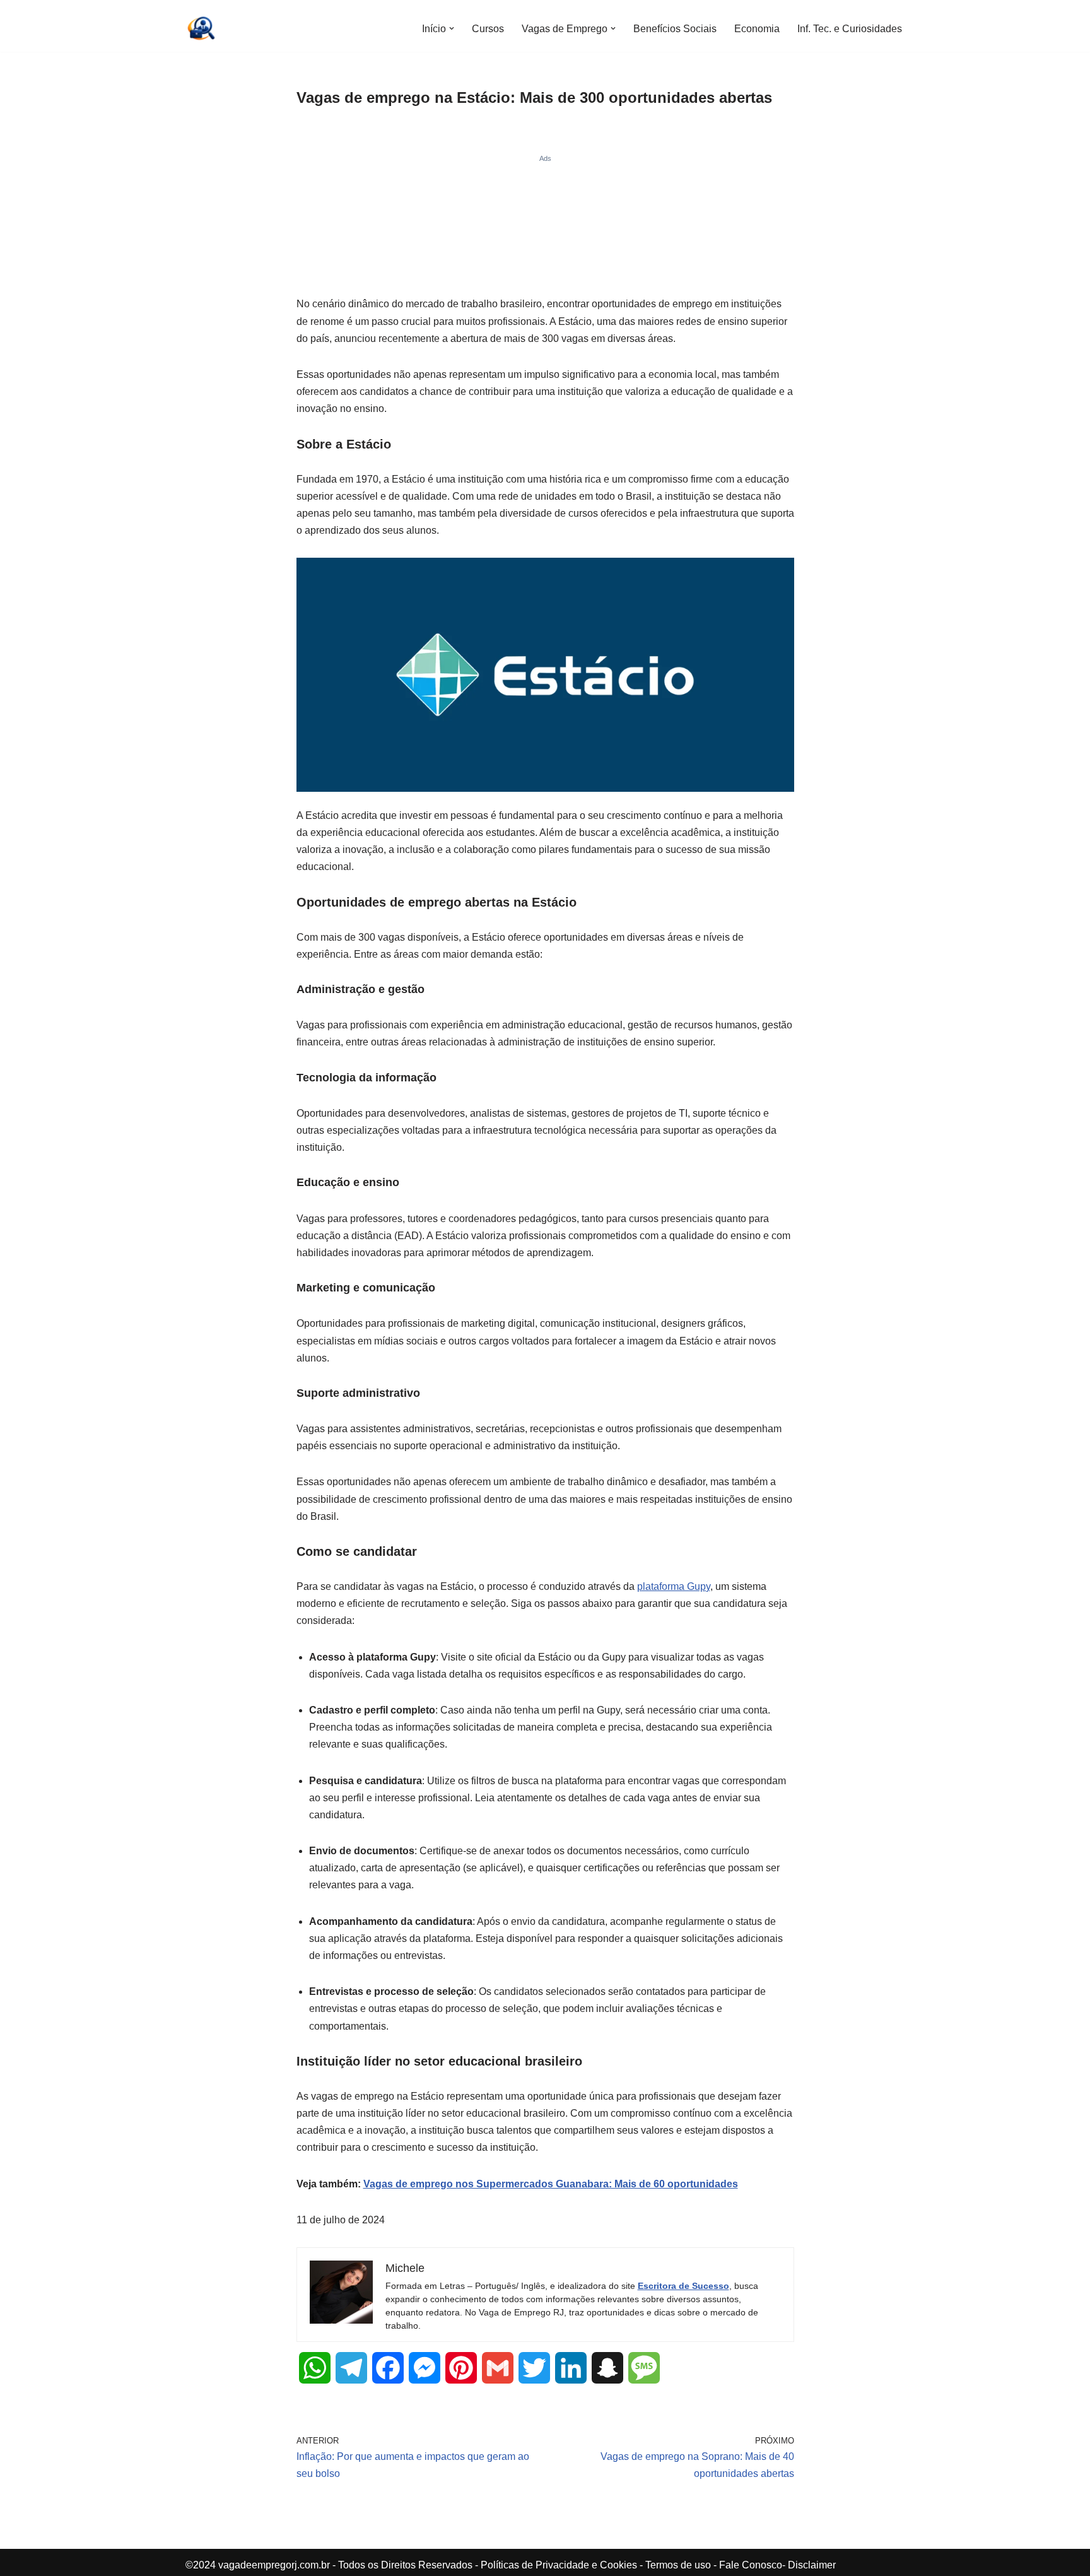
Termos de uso (678, 2565)
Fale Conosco (751, 2565)
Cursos (488, 29)
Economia (757, 29)
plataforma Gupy (674, 1586)
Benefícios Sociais (675, 29)
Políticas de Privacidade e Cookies (559, 2565)
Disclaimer (812, 2565)
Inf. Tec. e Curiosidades (850, 29)
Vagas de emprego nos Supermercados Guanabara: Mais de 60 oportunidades (551, 2184)
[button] (452, 28)
